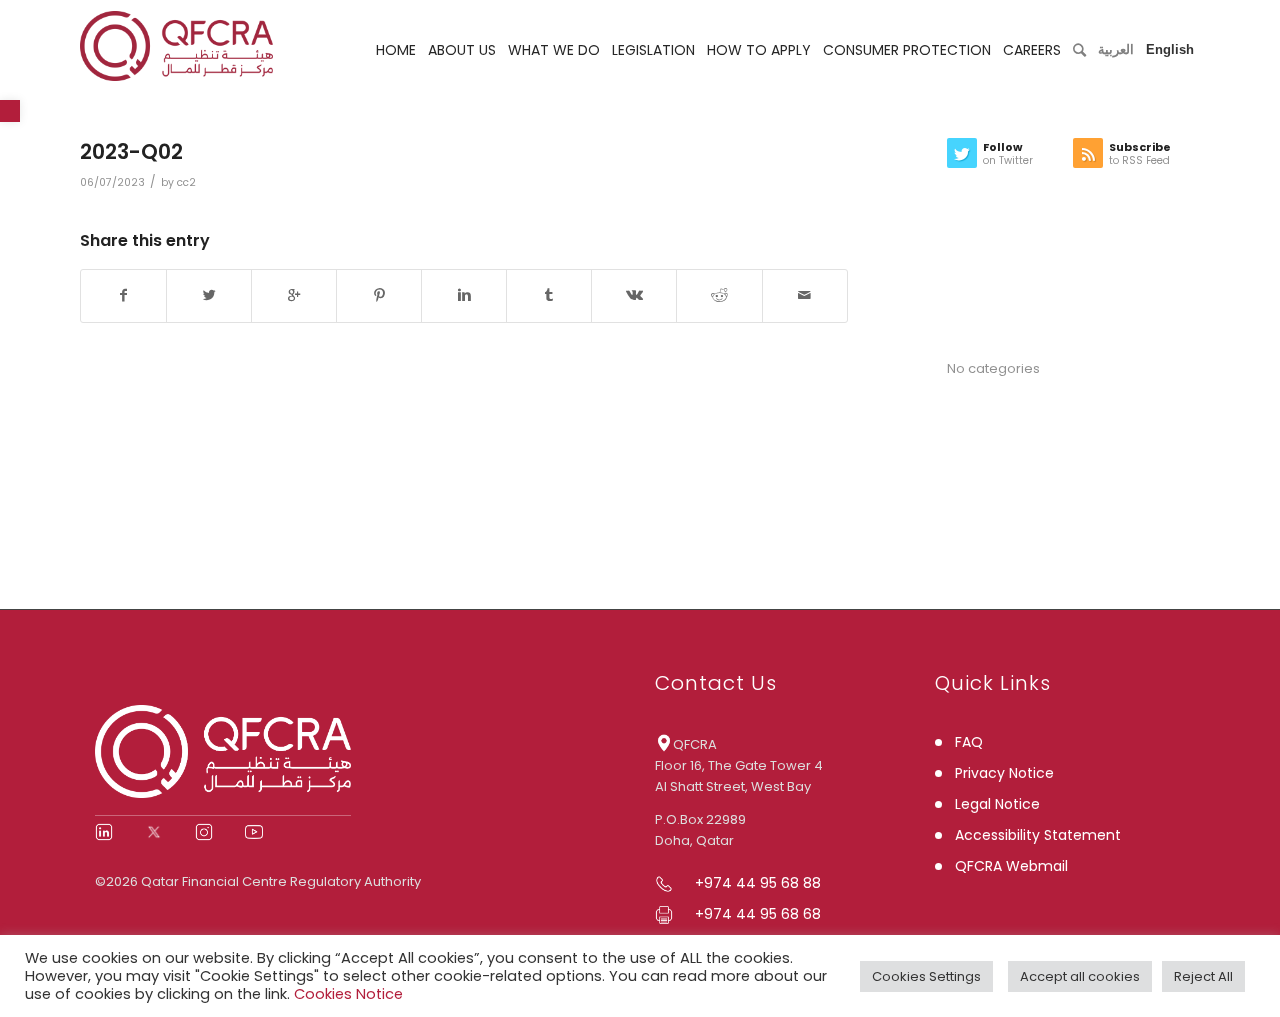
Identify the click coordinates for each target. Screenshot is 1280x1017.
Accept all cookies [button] (1080, 976)
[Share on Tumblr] (549, 295)
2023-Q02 (131, 151)
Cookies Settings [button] (926, 976)
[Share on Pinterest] (379, 295)
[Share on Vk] (634, 295)
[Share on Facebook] (123, 295)
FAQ (969, 742)
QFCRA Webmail (1011, 866)
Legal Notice (997, 804)
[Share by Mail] (805, 295)
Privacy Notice (1004, 773)
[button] (10, 111)
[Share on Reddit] (719, 295)
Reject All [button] (1203, 976)
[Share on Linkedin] (464, 295)
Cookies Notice (348, 994)
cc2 (186, 182)
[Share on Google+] (294, 295)
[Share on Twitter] (209, 295)
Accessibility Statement (1038, 835)
